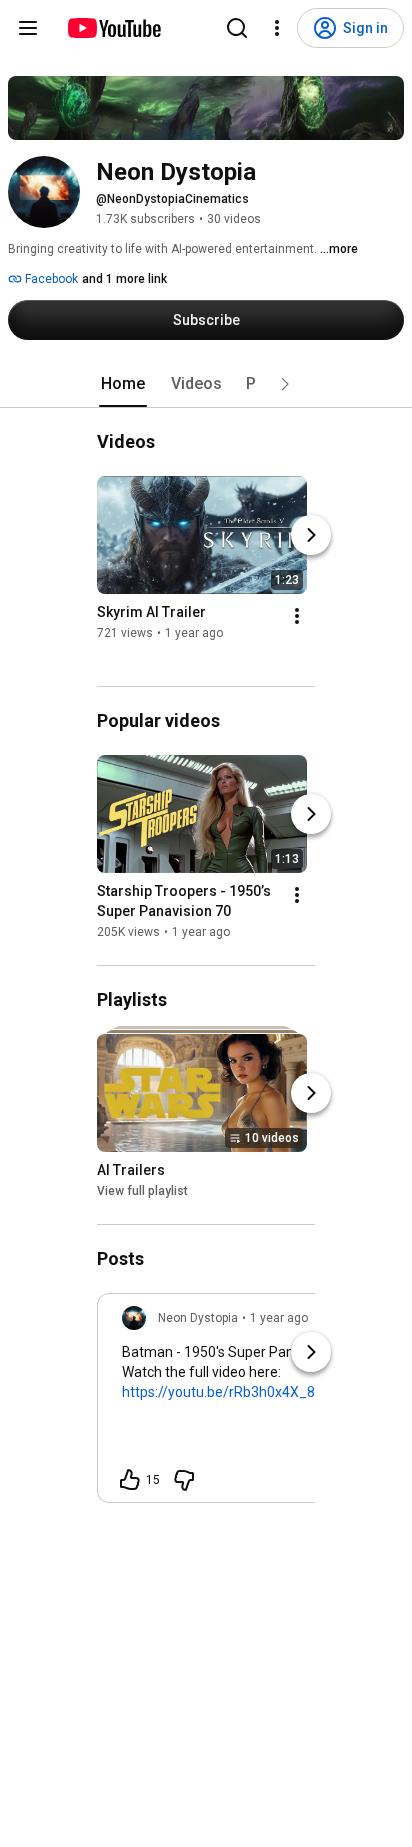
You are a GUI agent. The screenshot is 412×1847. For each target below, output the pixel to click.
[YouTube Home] (113, 28)
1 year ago (279, 1318)
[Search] (237, 28)
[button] (285, 384)
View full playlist (142, 1191)
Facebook (50, 279)
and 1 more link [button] (124, 279)
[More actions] (297, 616)
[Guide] (28, 28)
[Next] (311, 535)
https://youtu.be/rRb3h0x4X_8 (218, 1392)
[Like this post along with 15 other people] (130, 1480)
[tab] (123, 384)
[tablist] (206, 384)
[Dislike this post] (184, 1480)
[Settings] (277, 28)
